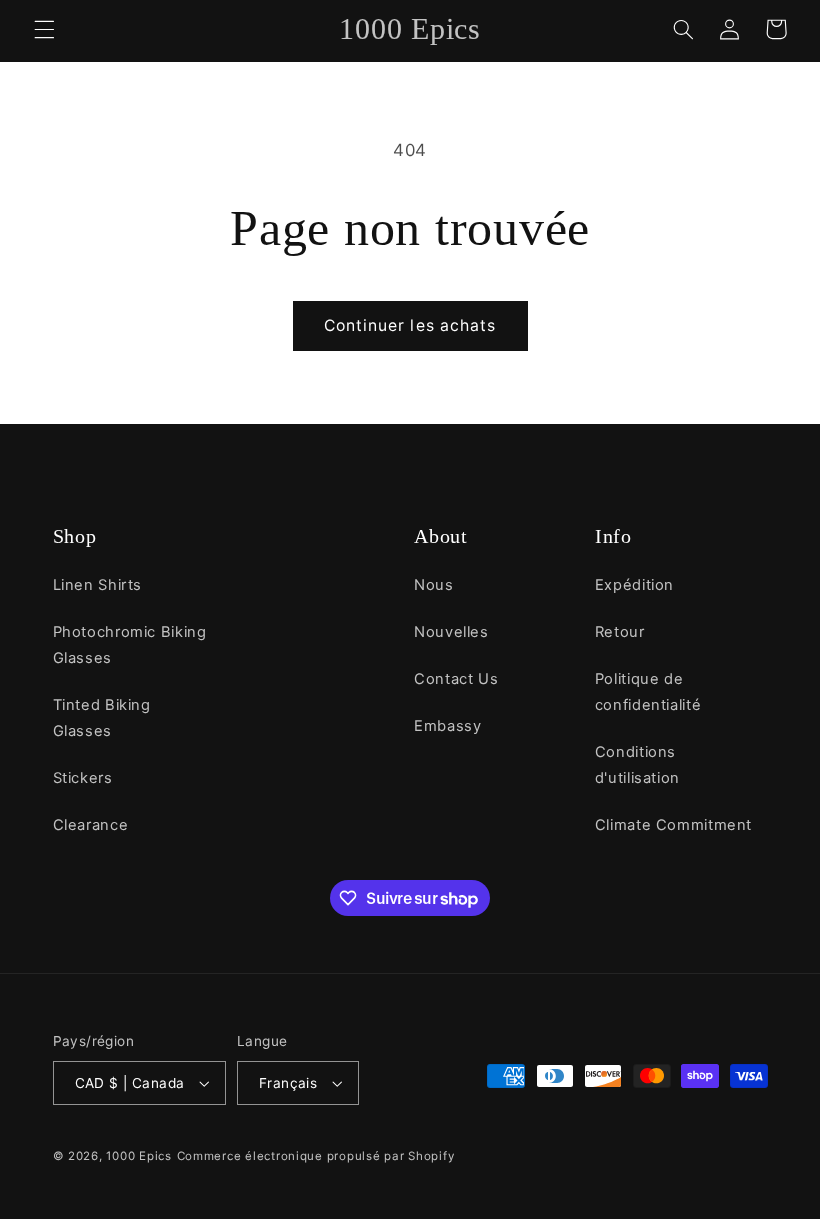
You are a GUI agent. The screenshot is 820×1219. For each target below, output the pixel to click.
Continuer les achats (410, 325)
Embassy (447, 726)
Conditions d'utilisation (637, 765)
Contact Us (456, 679)
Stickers (83, 778)
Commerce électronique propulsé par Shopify (316, 1156)
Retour (620, 632)
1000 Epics (138, 1156)
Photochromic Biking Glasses (130, 645)
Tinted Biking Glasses (102, 718)
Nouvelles (451, 632)
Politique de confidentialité (648, 692)
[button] (44, 29)
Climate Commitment (673, 825)
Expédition (634, 585)
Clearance (91, 825)
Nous (434, 585)
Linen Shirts (98, 585)
